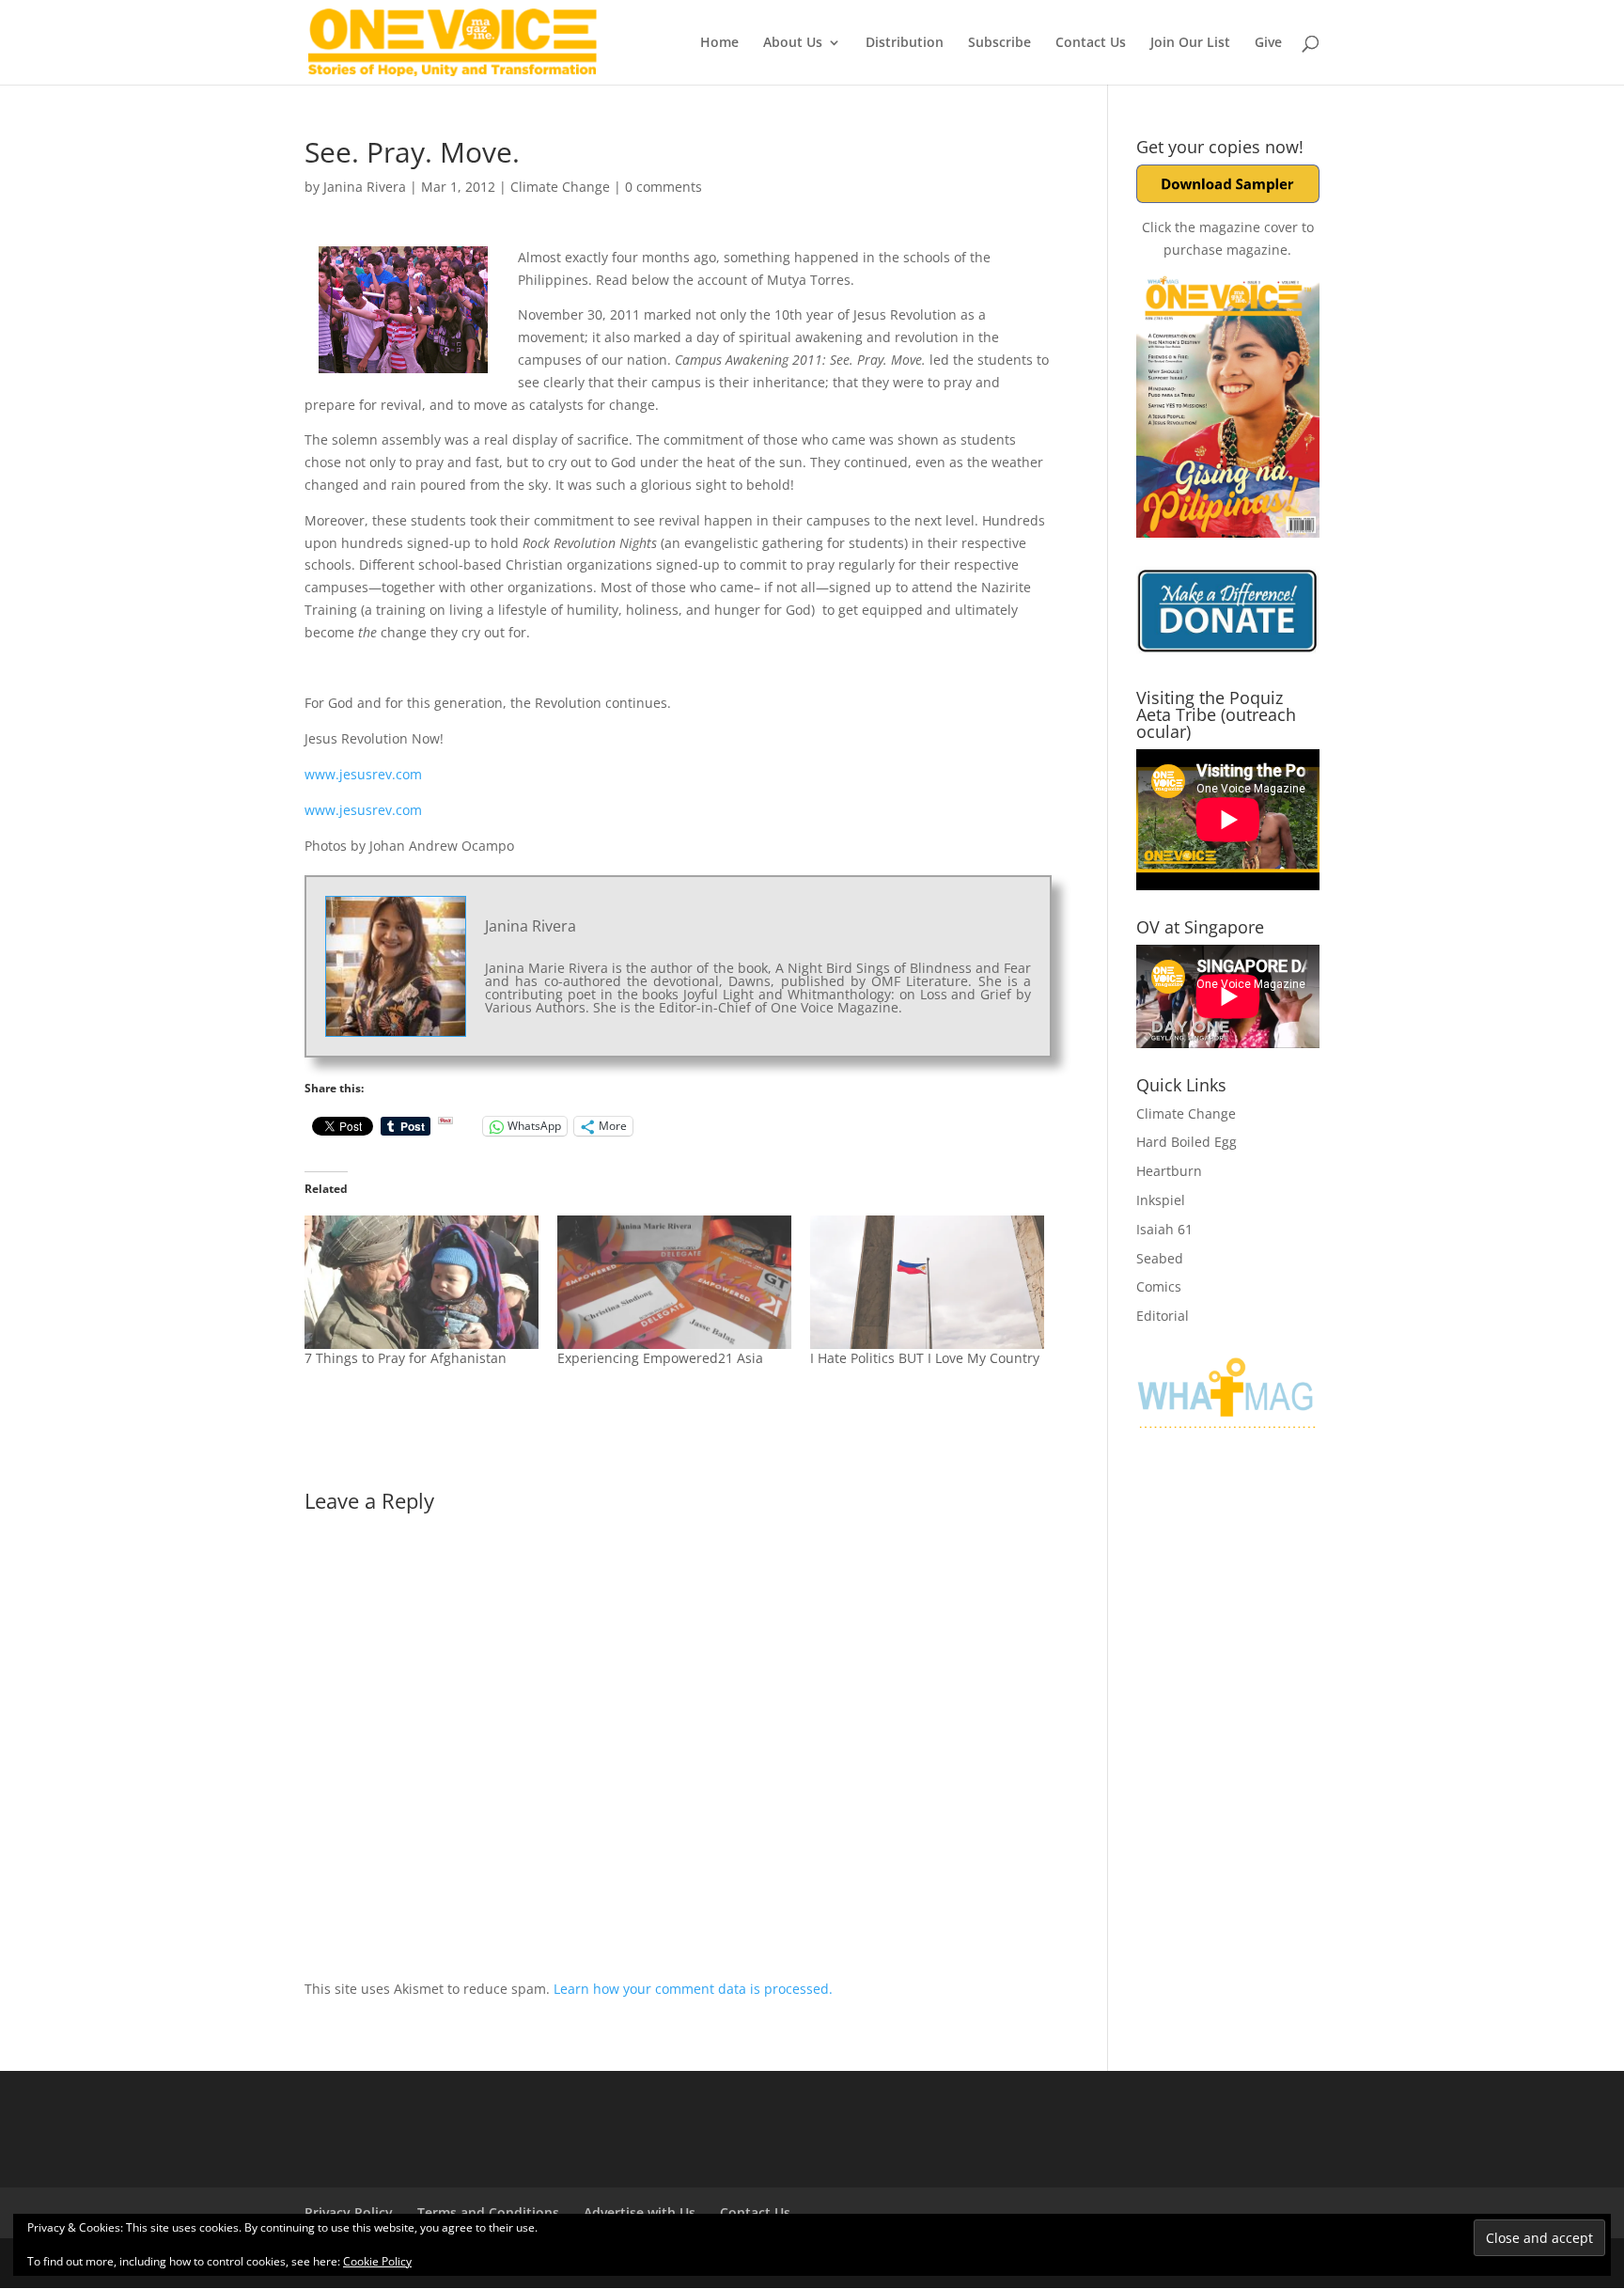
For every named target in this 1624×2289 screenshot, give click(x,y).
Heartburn (1169, 1171)
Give (1268, 43)
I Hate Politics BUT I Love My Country (925, 1358)
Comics (1159, 1286)
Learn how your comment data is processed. (693, 1989)
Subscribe (999, 43)
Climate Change (560, 187)
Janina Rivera (365, 187)
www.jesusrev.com (363, 774)
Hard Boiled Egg (1187, 1142)
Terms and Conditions (488, 2212)
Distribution (905, 43)
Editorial (1163, 1316)
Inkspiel (1161, 1200)
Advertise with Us (640, 2212)
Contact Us (1091, 43)
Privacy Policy (349, 2212)
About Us (793, 43)
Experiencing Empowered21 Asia (660, 1358)
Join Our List (1190, 43)
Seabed (1160, 1258)
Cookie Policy (377, 2261)
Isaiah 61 (1164, 1229)
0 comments (664, 187)
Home (719, 43)
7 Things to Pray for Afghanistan (406, 1358)
